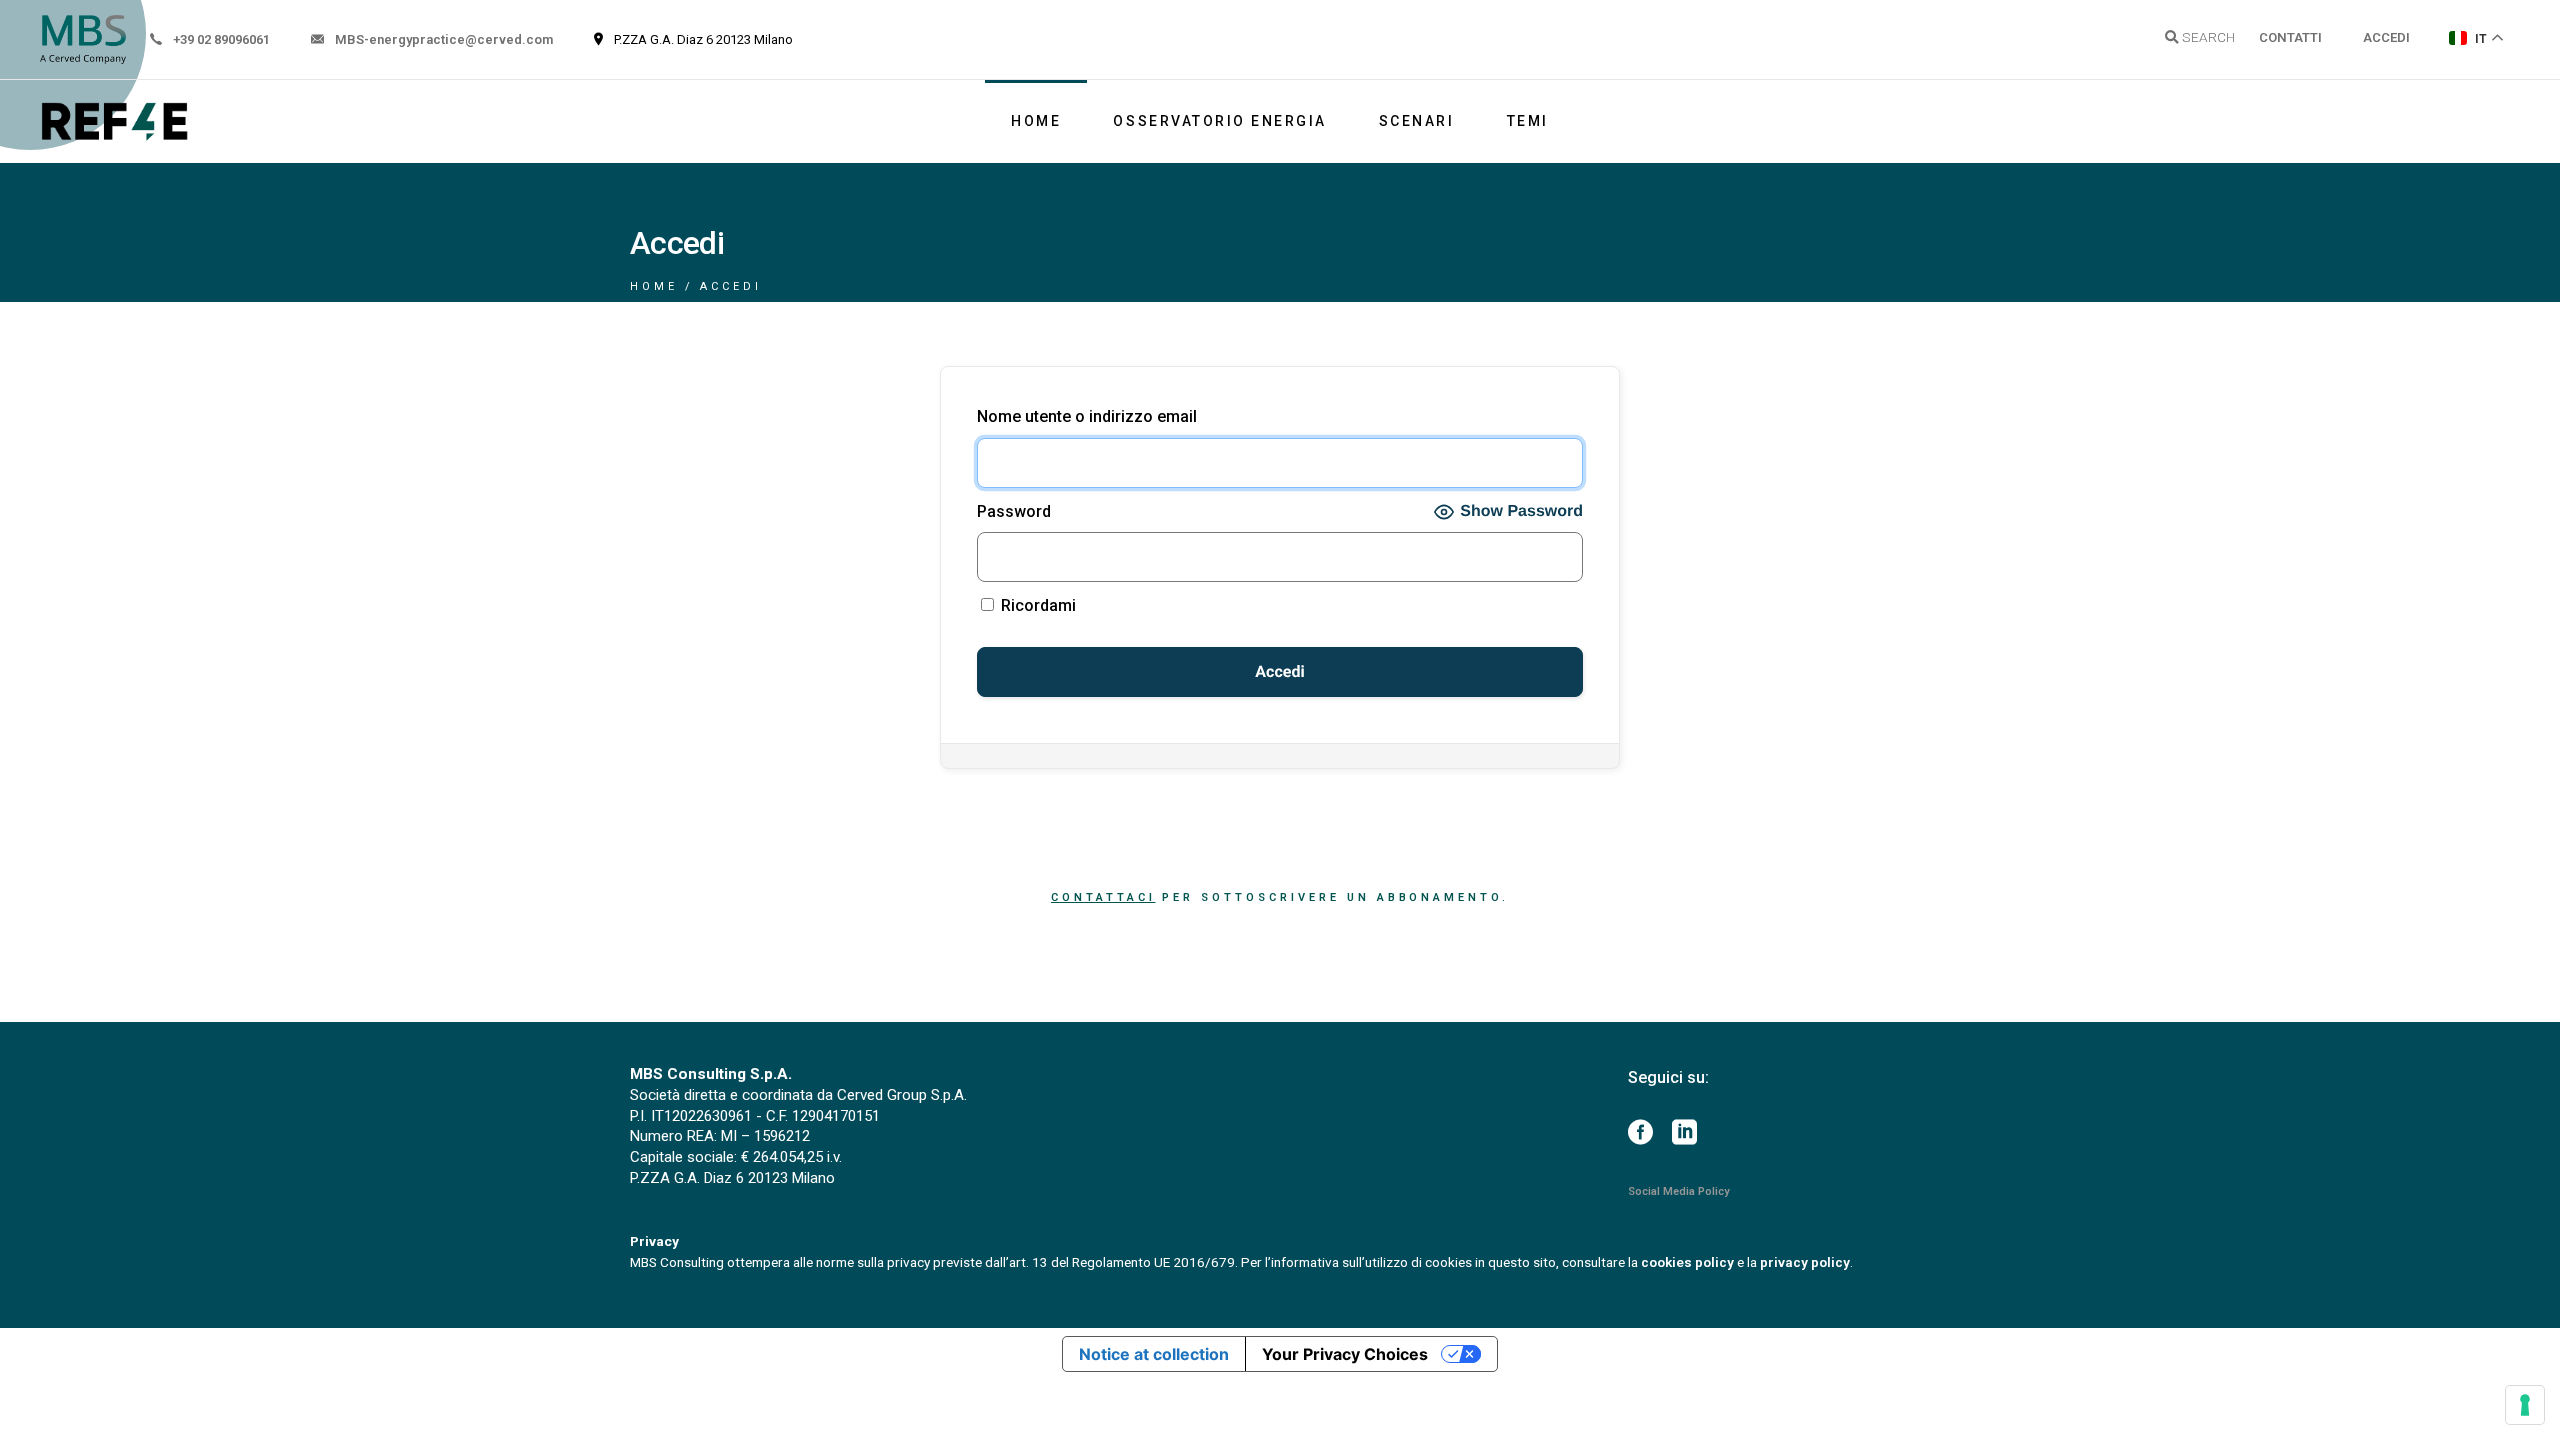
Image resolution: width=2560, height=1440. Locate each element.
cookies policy (1687, 1262)
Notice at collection (1154, 1354)
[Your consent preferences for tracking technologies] (2525, 1405)
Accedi (2386, 37)
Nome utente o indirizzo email (1087, 416)
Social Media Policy (1678, 1191)
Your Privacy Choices (1345, 1354)
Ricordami (1036, 605)
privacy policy (1805, 1262)
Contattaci (1103, 897)
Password (1014, 511)
